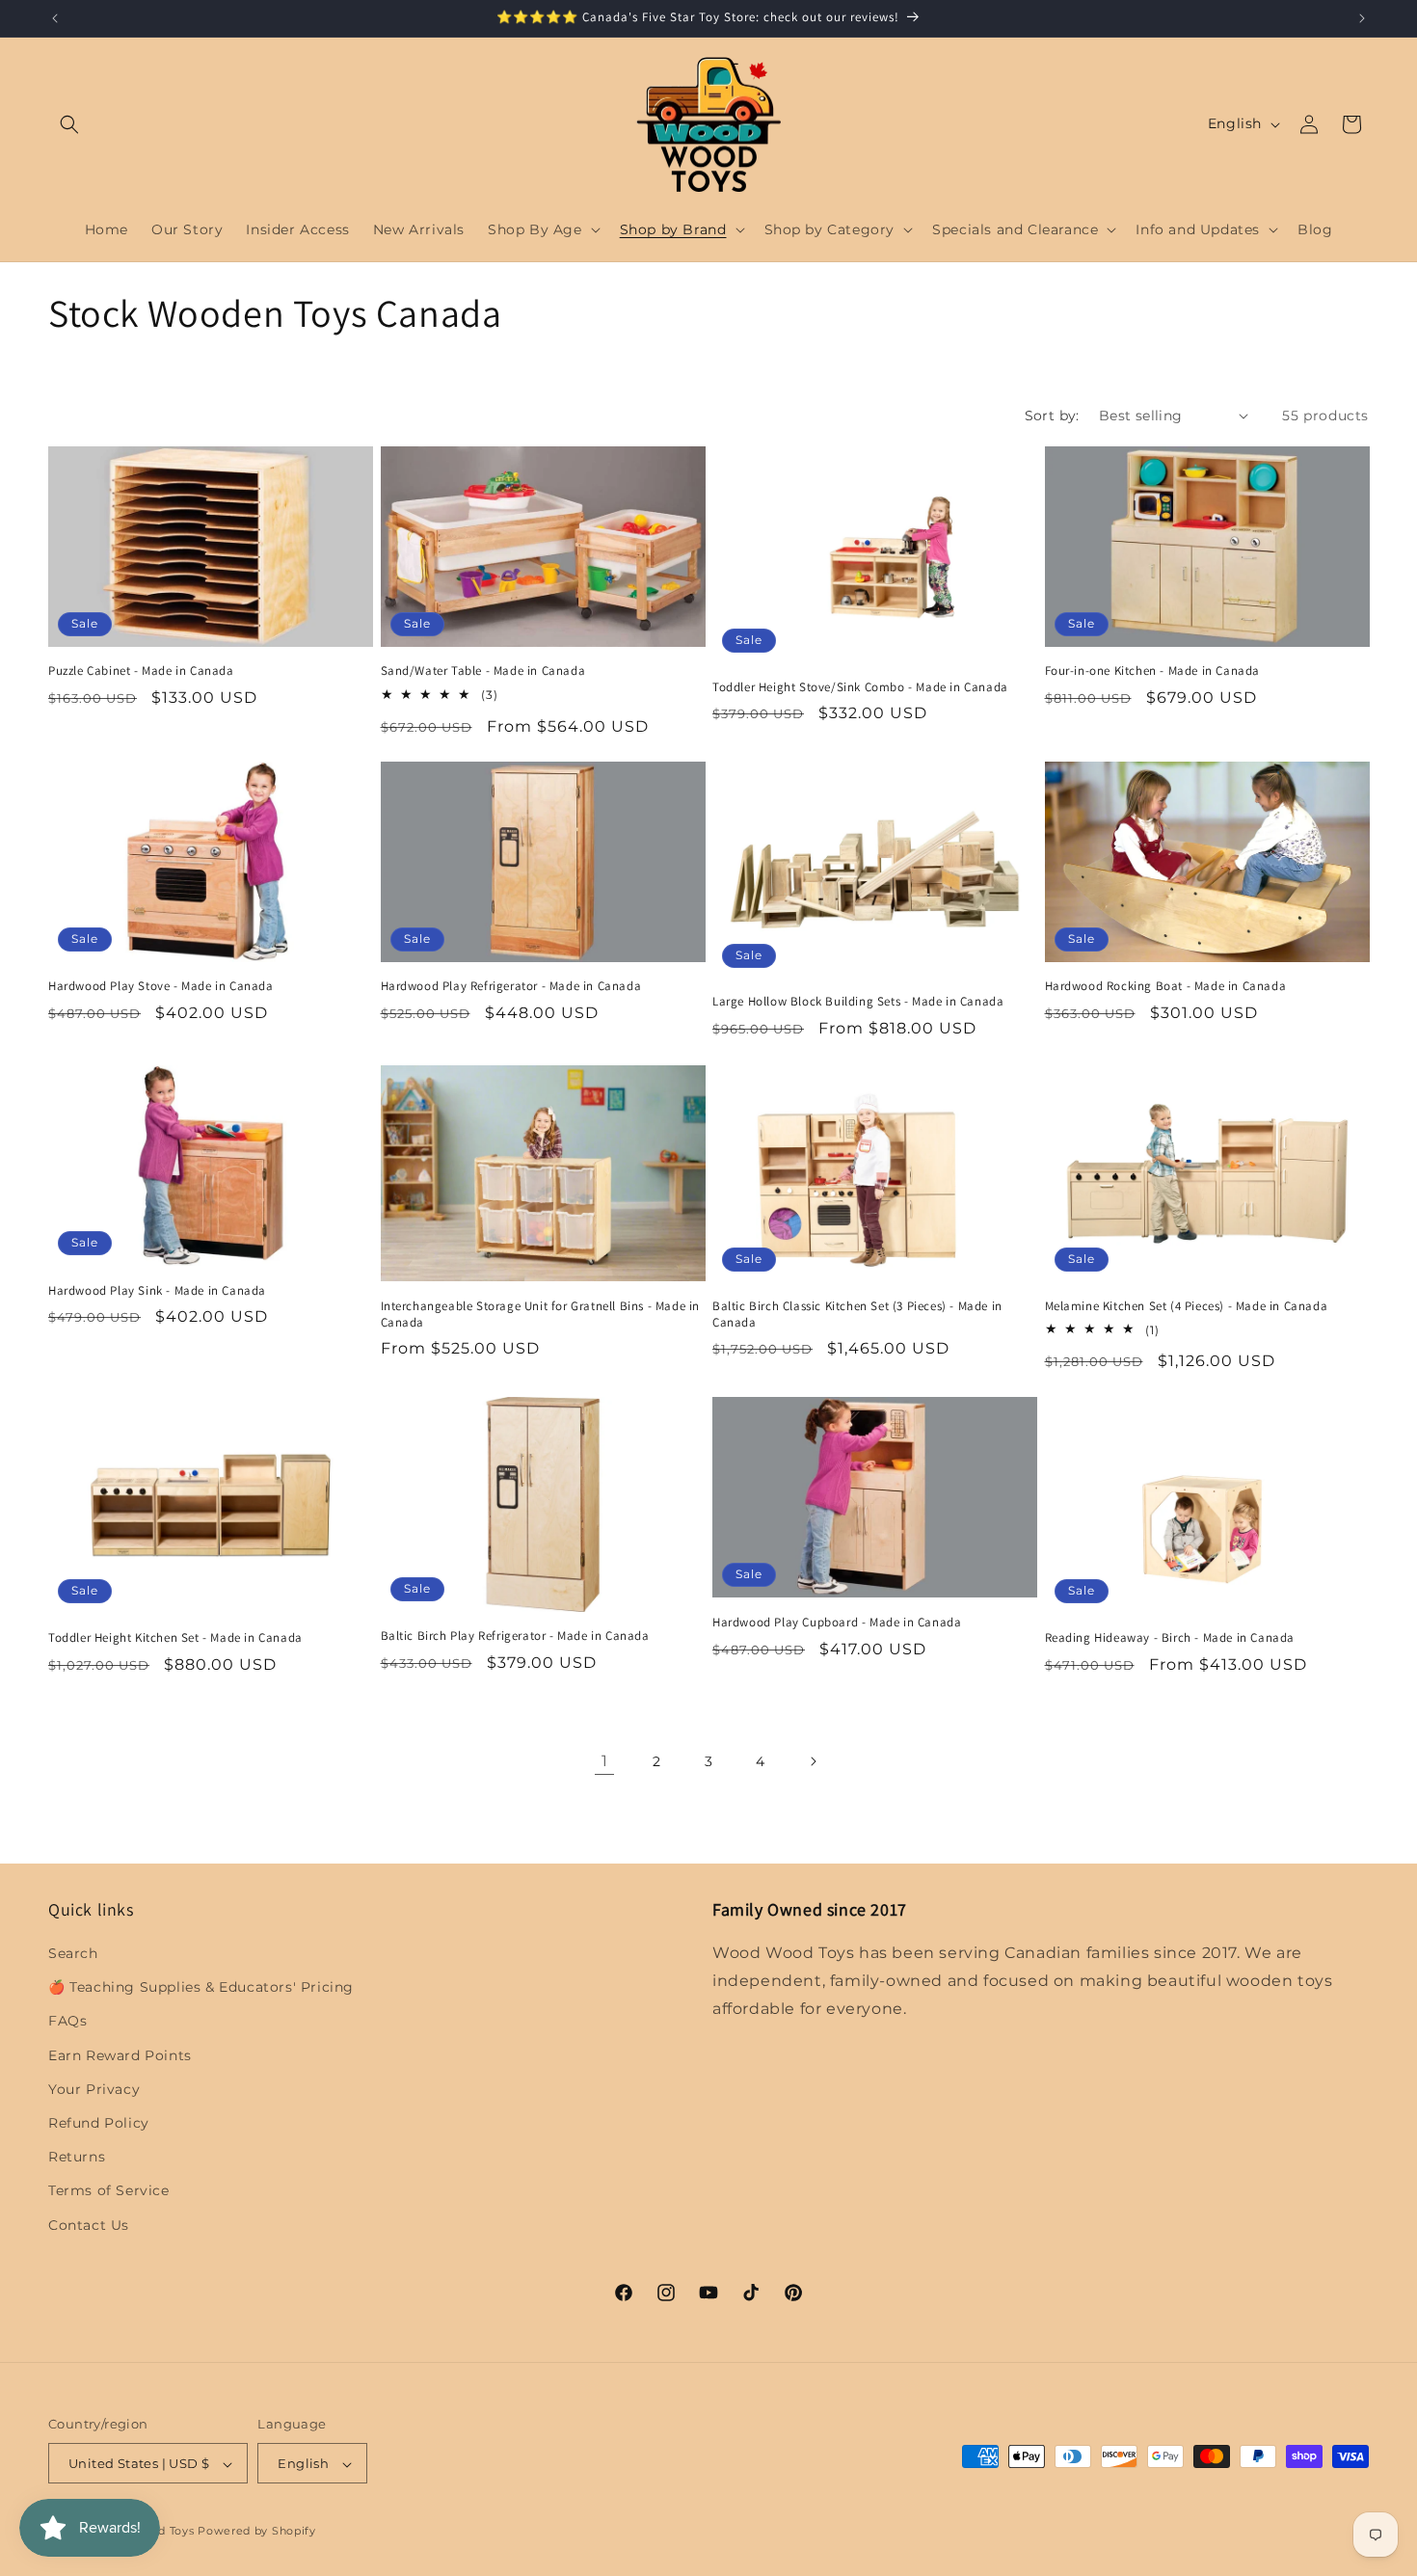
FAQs (67, 2022)
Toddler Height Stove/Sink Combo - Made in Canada (860, 686)
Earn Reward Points (120, 2055)
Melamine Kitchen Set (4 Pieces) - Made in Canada (1187, 1305)
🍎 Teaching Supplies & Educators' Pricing (201, 1988)
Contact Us (89, 2225)
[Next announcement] (1362, 18)
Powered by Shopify (257, 2532)
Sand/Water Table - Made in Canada (483, 671)
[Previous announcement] (55, 18)
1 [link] (605, 1761)
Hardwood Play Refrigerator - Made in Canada (511, 987)
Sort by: (1052, 416)
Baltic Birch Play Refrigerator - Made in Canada (515, 1635)
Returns (77, 2158)
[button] (69, 124)
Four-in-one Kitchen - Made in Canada (1153, 671)
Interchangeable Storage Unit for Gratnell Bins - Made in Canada (541, 1314)
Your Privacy (94, 2089)
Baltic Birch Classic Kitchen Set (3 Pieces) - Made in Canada (857, 1314)
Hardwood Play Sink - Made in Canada (157, 1290)
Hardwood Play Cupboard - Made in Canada (837, 1622)
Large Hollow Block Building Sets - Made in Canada (858, 1003)
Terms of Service (109, 2191)
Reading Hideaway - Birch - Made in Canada (1170, 1637)
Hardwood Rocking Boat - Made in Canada (1166, 986)
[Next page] (813, 1761)
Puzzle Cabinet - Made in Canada (141, 671)
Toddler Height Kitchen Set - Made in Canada (175, 1637)
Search (73, 1953)
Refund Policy (99, 2123)
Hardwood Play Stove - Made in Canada (161, 987)
